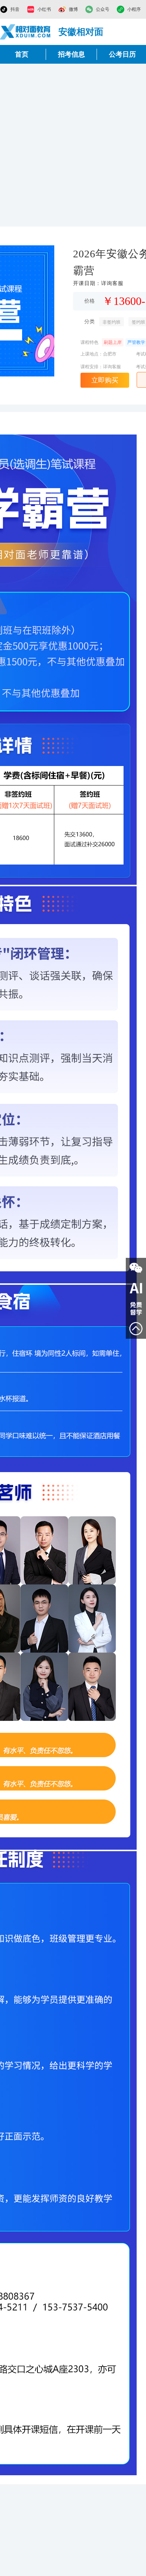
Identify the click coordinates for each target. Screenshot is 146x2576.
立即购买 (105, 380)
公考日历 (122, 54)
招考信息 (72, 54)
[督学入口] (136, 1308)
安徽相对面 (81, 32)
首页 (22, 54)
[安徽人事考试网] (25, 32)
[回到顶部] (136, 1329)
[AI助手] (136, 1288)
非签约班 (112, 322)
